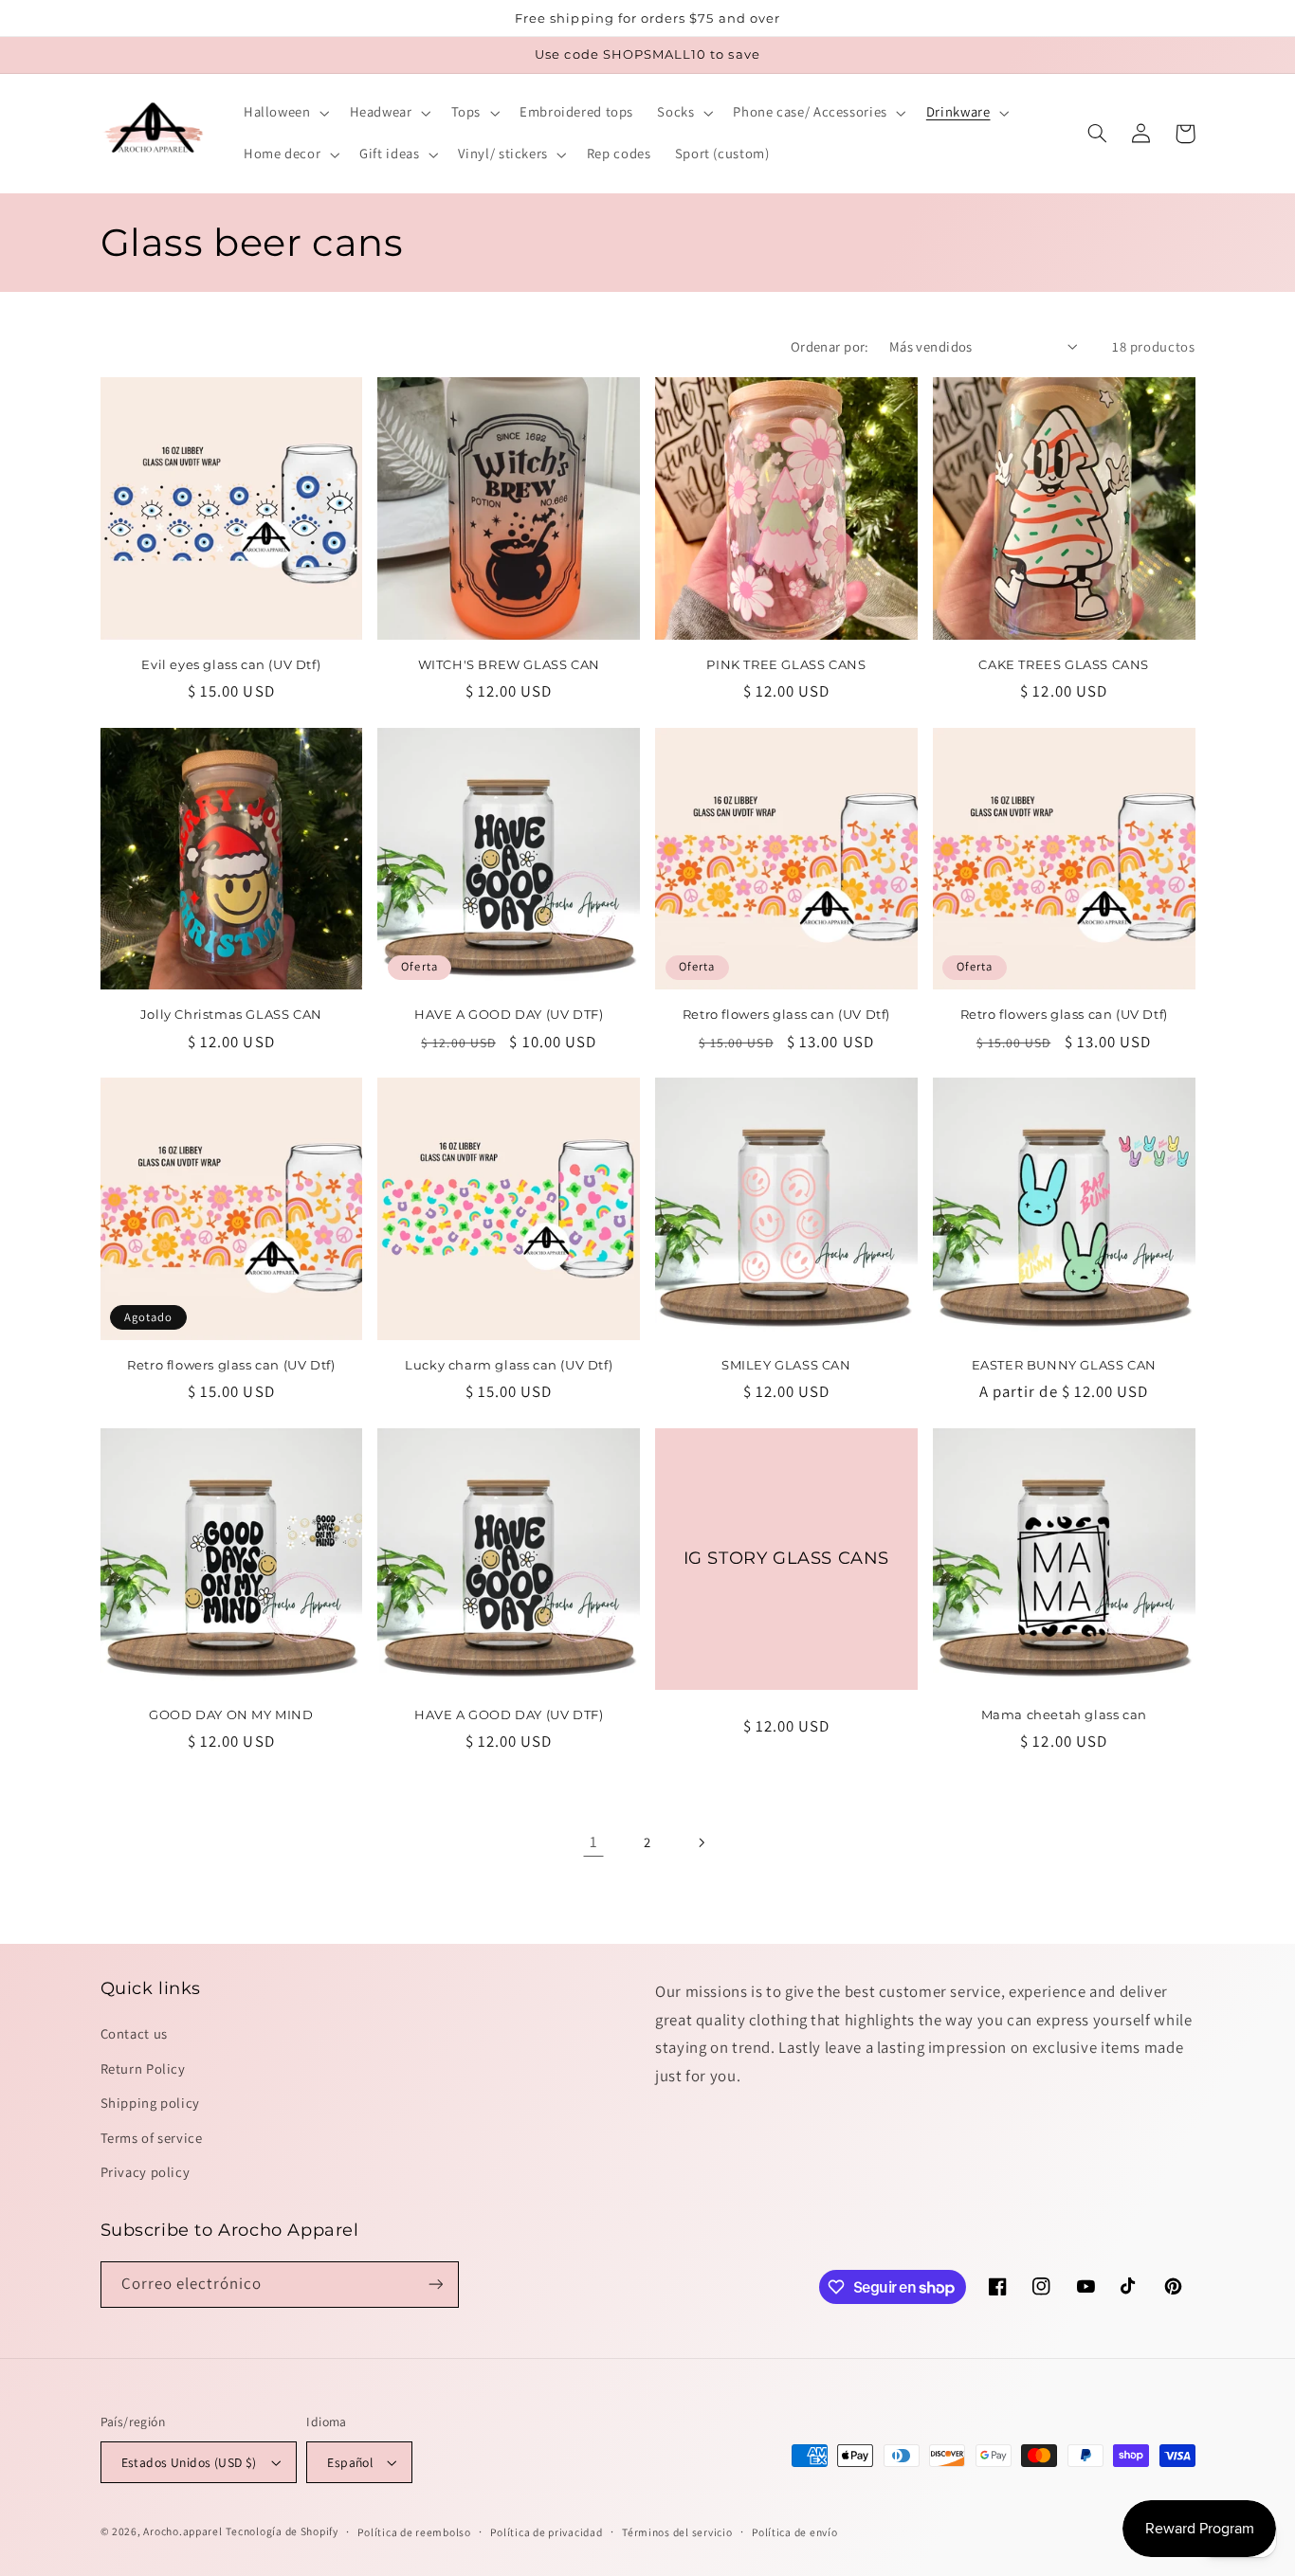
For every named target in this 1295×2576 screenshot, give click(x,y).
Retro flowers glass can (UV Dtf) (786, 1014)
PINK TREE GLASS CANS (786, 664)
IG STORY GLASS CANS (786, 1558)
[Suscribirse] (435, 2285)
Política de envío (795, 2532)
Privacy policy (146, 2172)
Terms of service (152, 2138)
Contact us (134, 2033)
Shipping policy (150, 2103)
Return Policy (143, 2068)
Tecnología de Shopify (282, 2531)
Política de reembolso (414, 2532)
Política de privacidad (546, 2532)
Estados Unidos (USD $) (189, 2462)
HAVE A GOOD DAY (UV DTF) (509, 1014)
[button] (284, 113)
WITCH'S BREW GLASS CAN (509, 664)
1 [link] (594, 1841)
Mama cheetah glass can (1064, 1714)
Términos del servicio (677, 2532)
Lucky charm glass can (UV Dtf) (509, 1365)
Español (350, 2462)
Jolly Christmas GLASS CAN (231, 1014)
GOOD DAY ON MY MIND (231, 1714)
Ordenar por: (830, 346)
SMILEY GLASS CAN (786, 1365)
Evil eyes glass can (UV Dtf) (231, 664)
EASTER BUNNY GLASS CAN (1064, 1365)
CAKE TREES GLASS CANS (1064, 664)
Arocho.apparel (182, 2531)
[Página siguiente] (702, 1842)
